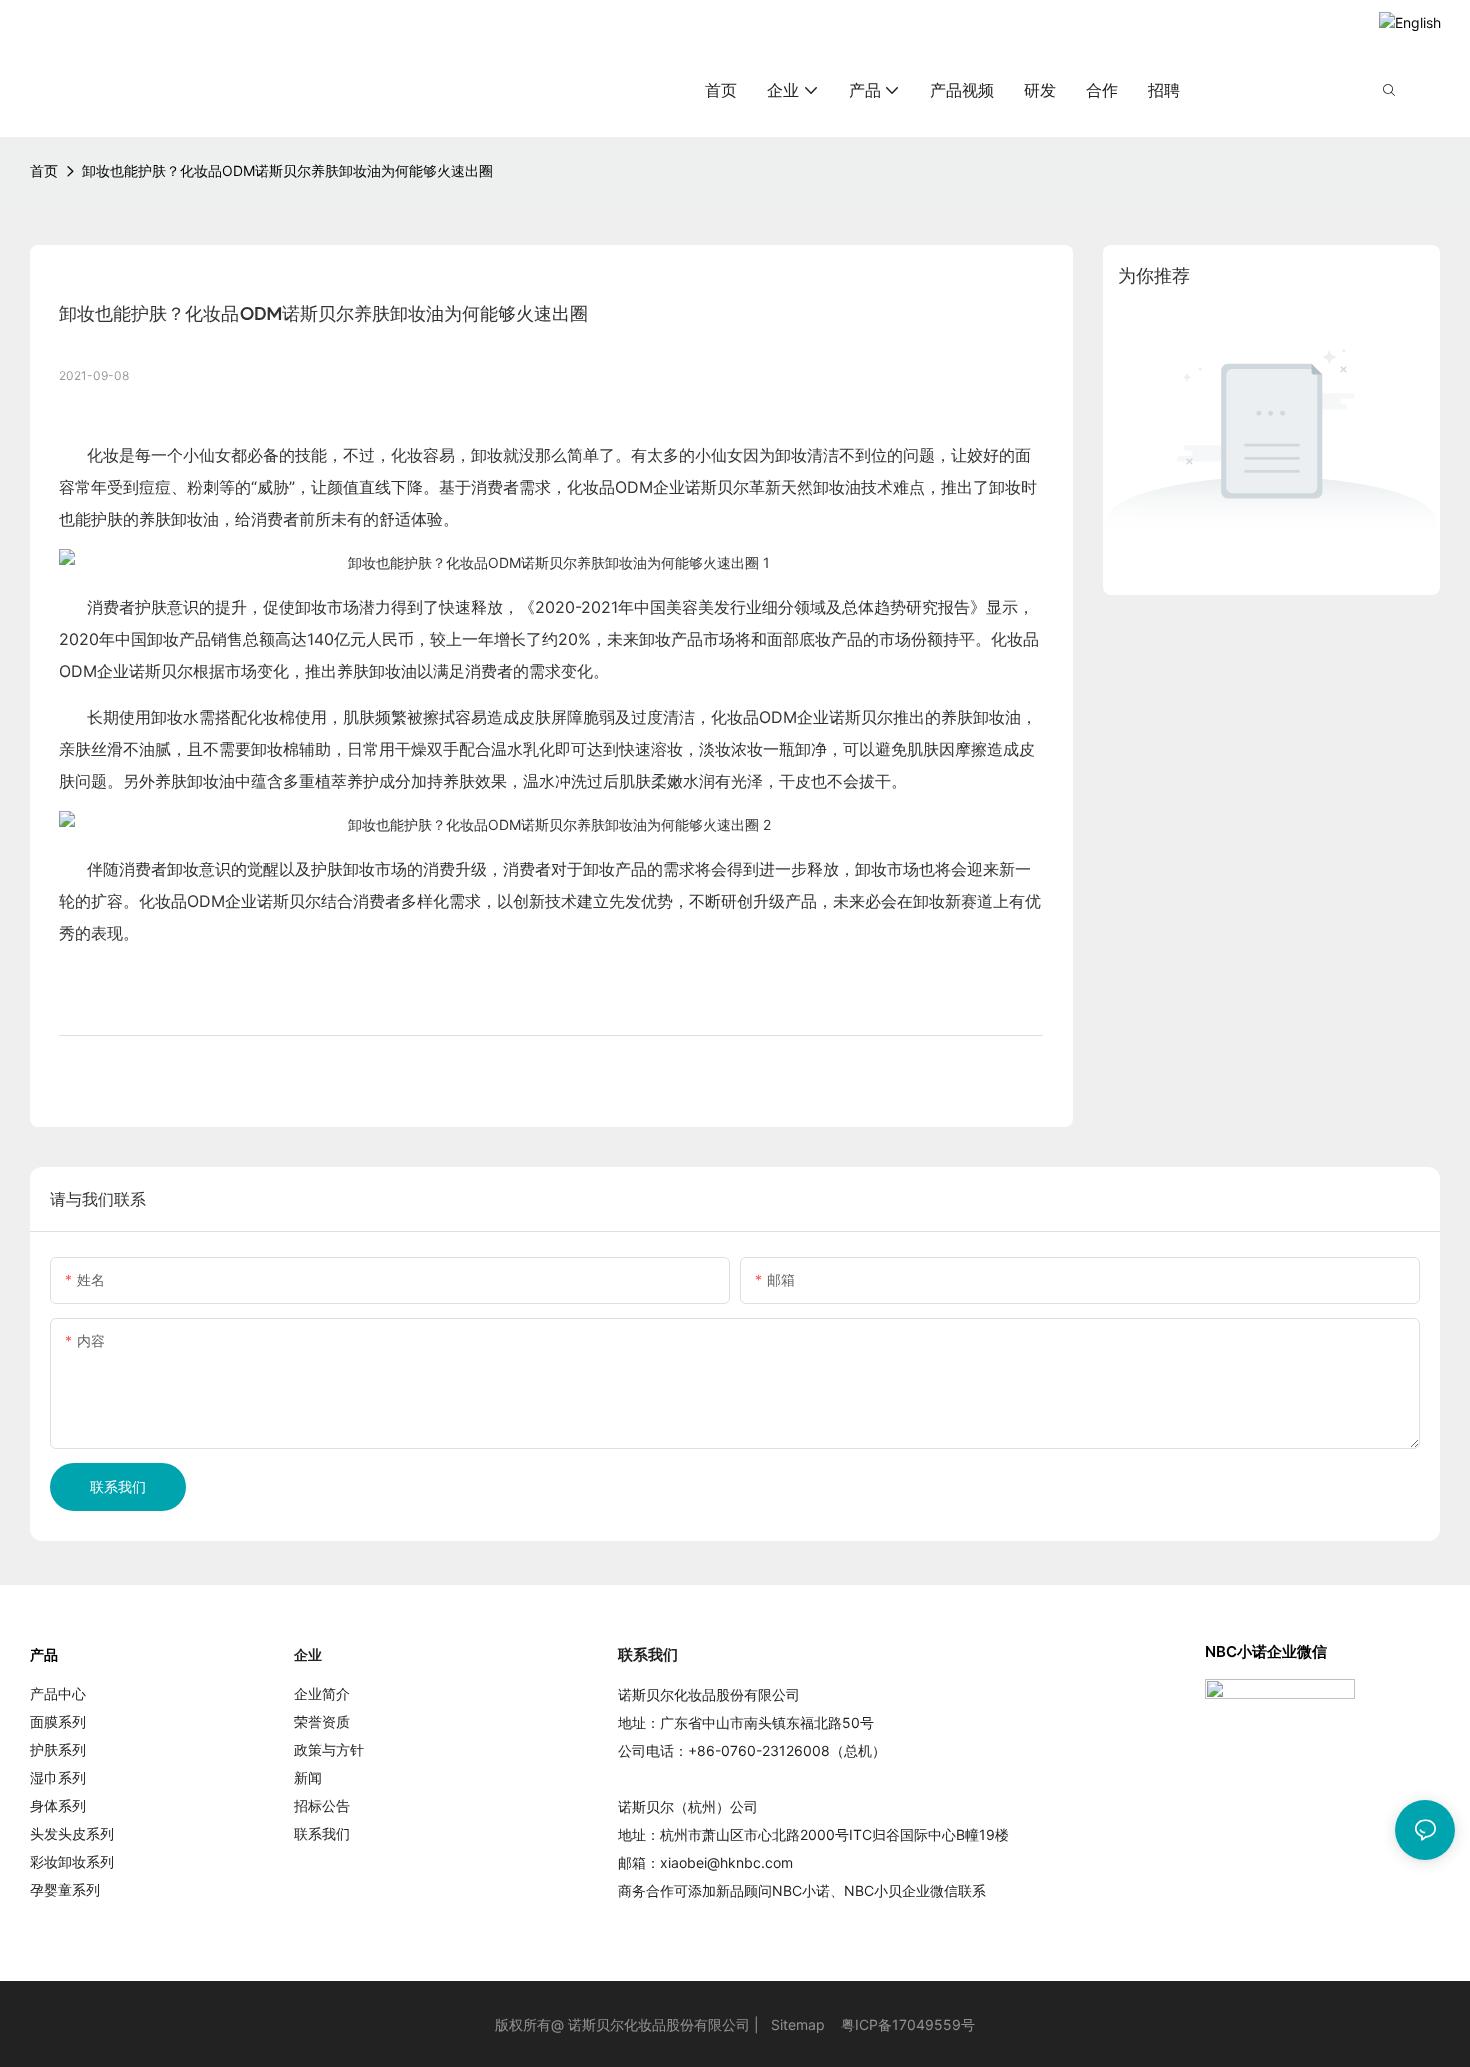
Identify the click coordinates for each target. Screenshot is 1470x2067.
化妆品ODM (610, 487)
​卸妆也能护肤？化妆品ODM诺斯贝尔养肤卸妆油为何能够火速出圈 (287, 170)
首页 (44, 170)
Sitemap (798, 2024)
